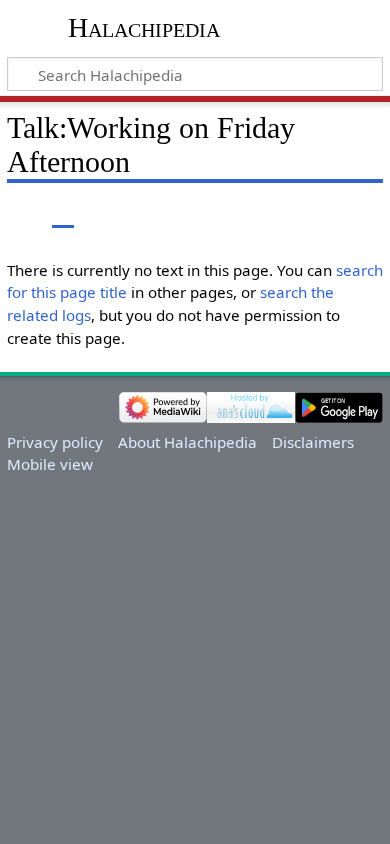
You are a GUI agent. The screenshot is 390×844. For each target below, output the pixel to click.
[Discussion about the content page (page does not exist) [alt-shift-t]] (63, 213)
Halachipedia (144, 27)
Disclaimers (313, 442)
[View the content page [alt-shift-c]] (18, 213)
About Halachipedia (187, 442)
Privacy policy (55, 442)
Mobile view (50, 464)
